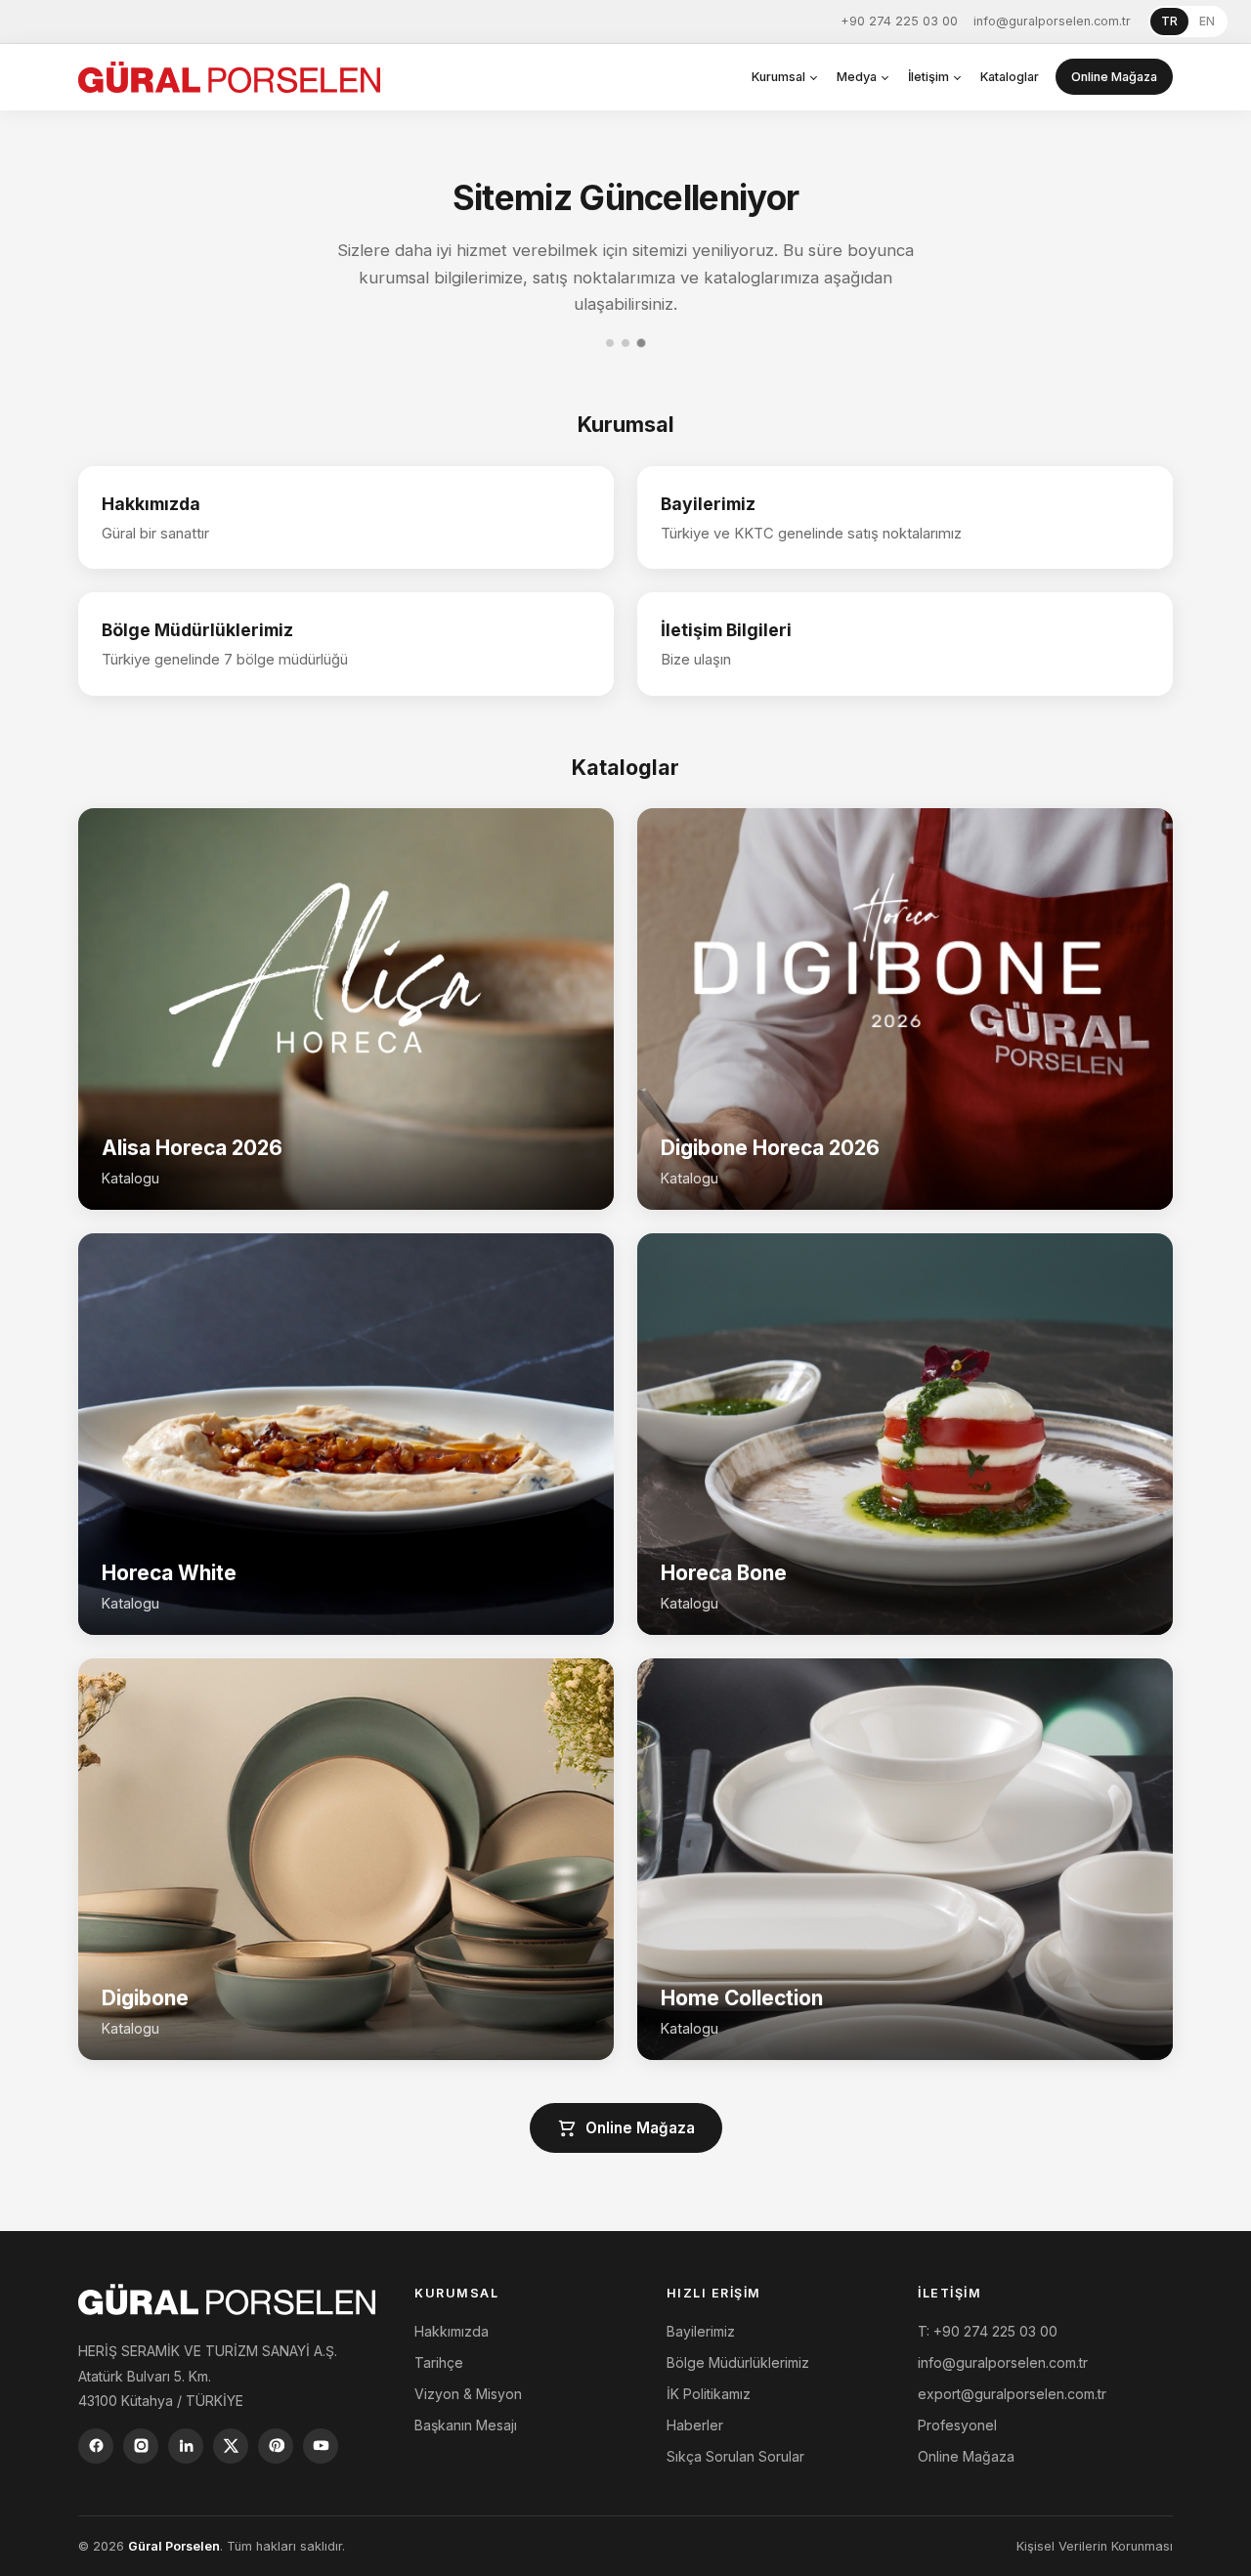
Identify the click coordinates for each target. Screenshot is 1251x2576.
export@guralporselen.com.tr (1012, 2394)
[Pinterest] (276, 2446)
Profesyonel (957, 2425)
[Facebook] (96, 2446)
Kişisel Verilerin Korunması (1095, 2546)
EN (1207, 21)
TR (1169, 21)
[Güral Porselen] (229, 77)
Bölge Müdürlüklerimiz (738, 2362)
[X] (231, 2446)
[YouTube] (321, 2446)
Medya (857, 77)
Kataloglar (1010, 77)
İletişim (928, 77)
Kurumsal (778, 77)
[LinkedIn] (186, 2446)
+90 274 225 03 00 (899, 21)
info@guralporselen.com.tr (1052, 21)
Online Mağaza (1114, 77)
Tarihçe (439, 2362)
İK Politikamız (709, 2394)
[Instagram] (141, 2446)
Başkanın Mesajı (466, 2425)
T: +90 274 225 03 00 (988, 2331)
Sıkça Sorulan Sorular (735, 2456)
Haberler (695, 2425)
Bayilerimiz (701, 2331)
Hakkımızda (452, 2331)
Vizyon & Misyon (468, 2394)
